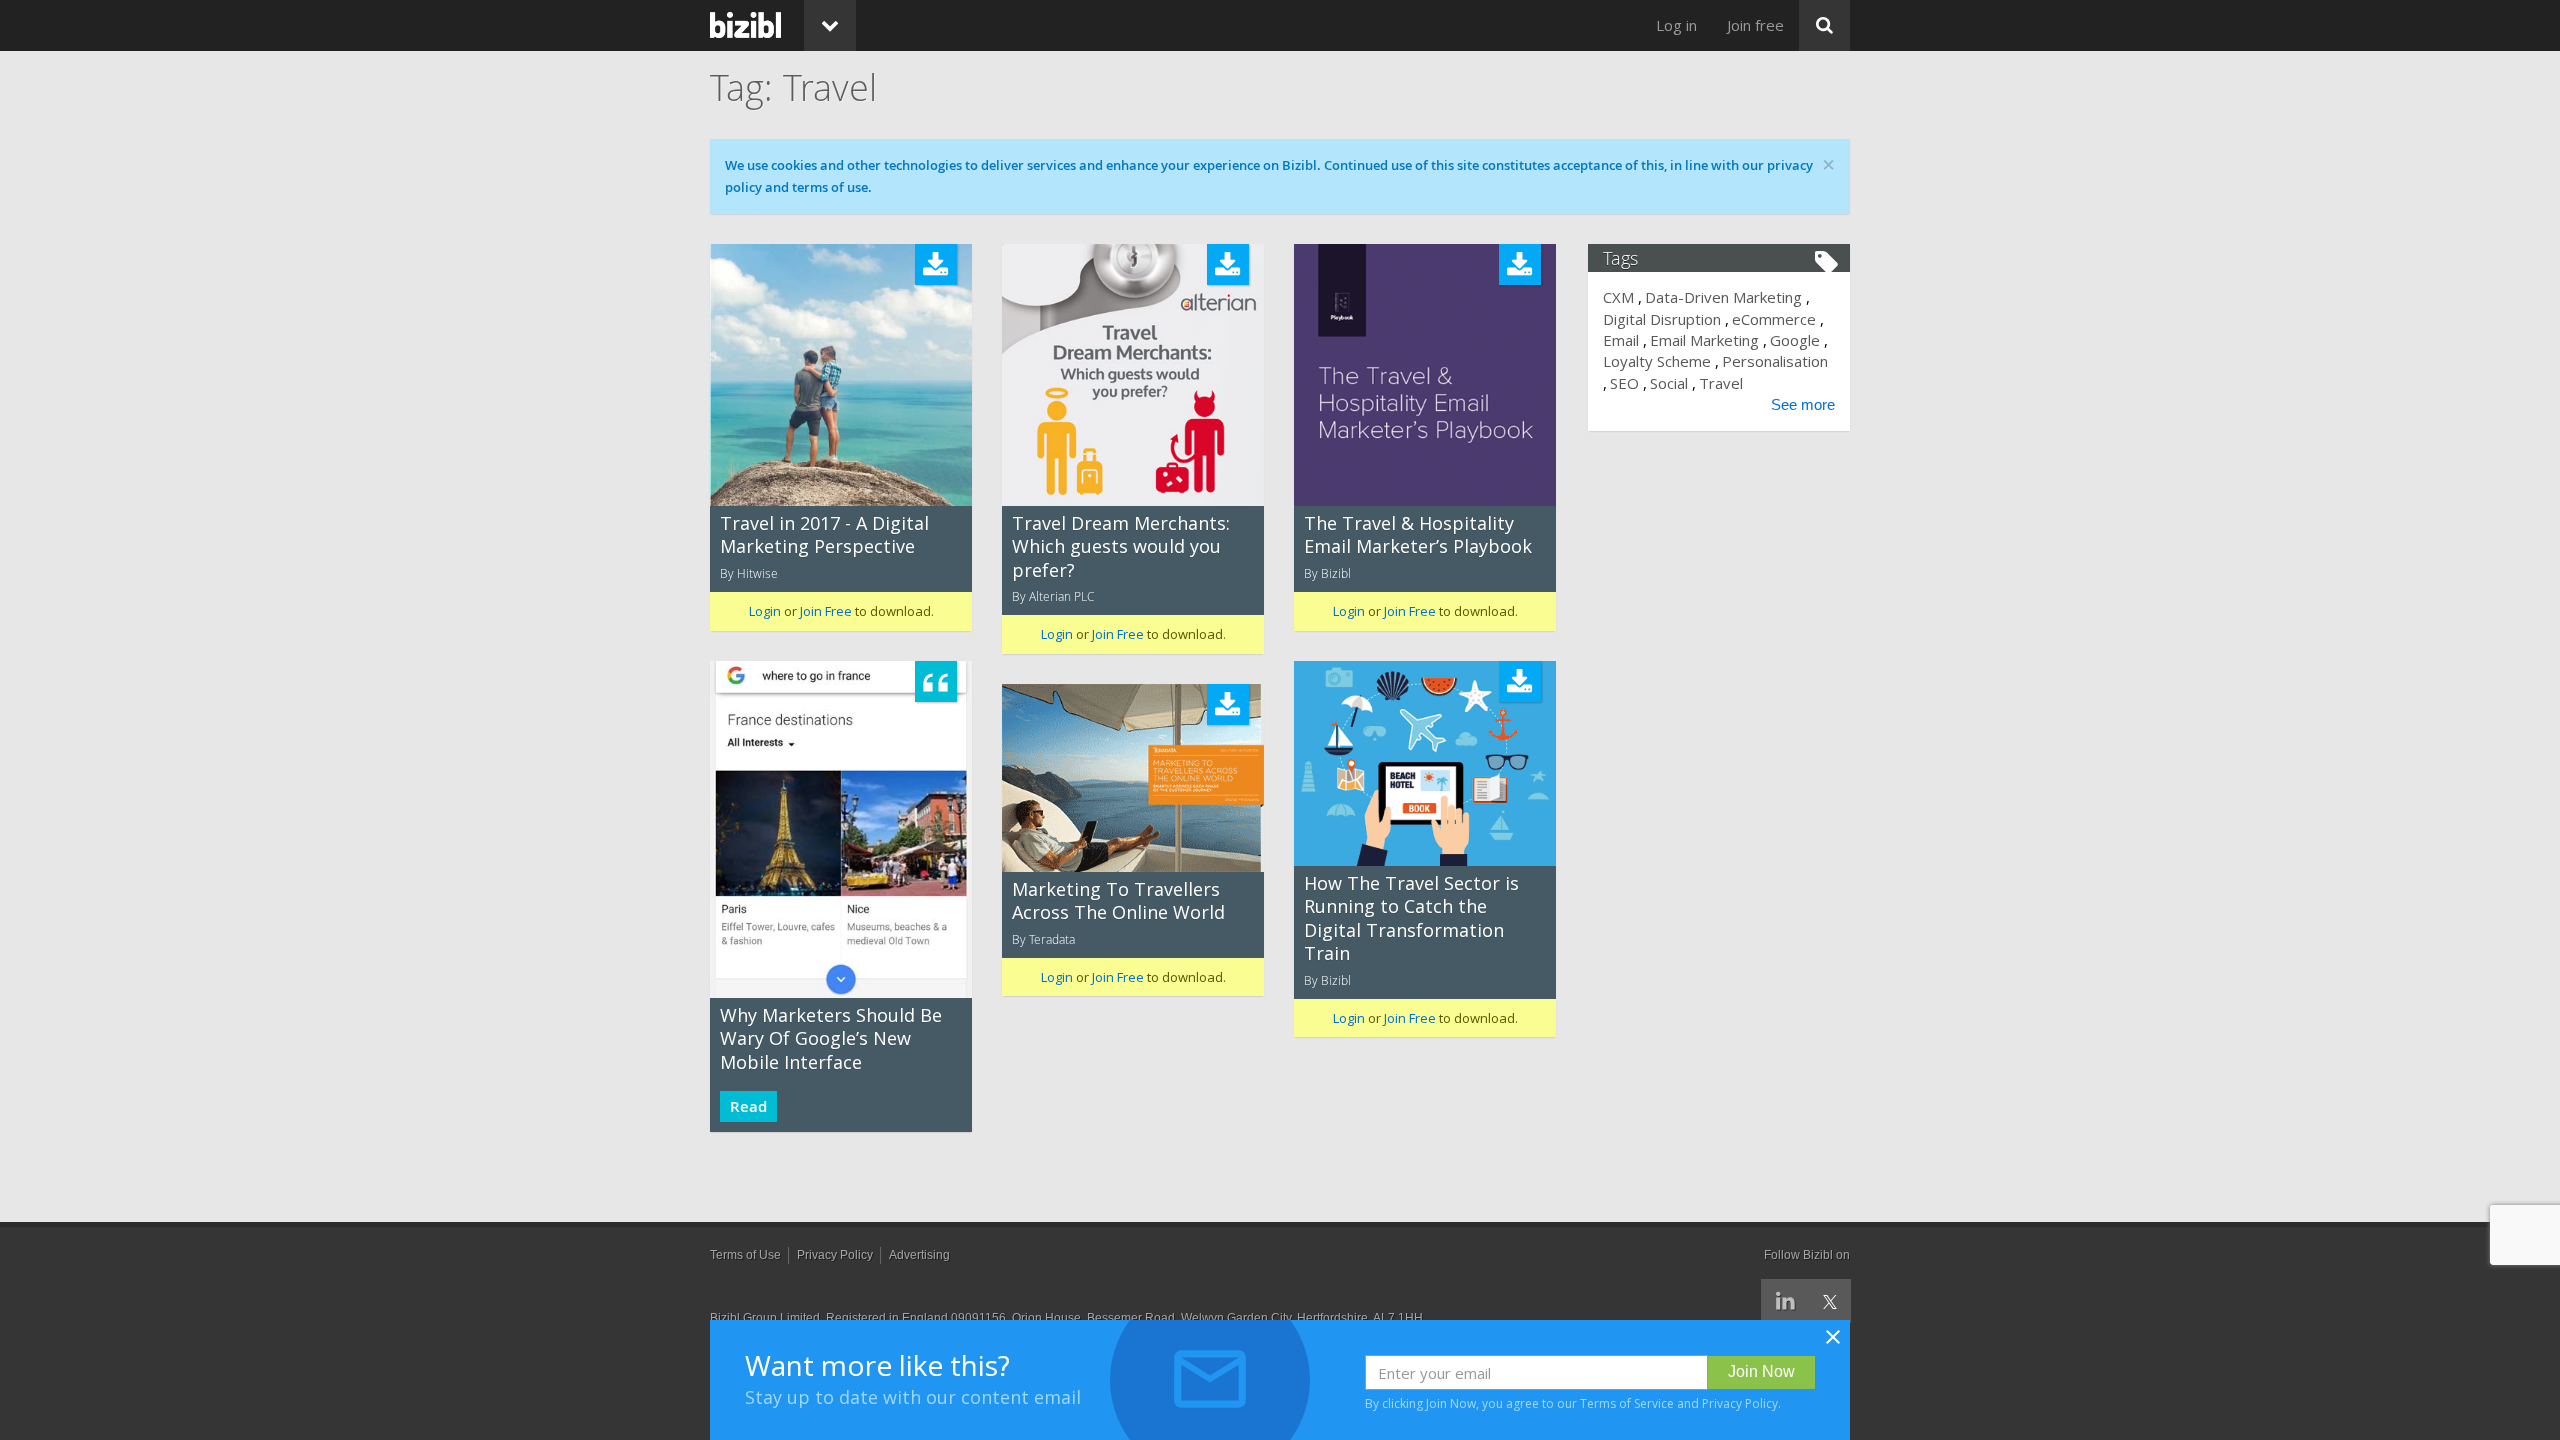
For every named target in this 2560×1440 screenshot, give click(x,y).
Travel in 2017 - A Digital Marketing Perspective (824, 534)
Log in (1676, 25)
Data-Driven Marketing (1723, 297)
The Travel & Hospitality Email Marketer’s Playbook (1418, 534)
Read (748, 1106)
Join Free (826, 611)
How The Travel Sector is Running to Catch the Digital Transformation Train (1411, 918)
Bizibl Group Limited (765, 1318)
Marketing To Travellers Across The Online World (1118, 900)
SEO (1624, 383)
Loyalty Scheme (1657, 361)
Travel (1721, 383)
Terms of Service (1627, 1403)
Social (1669, 383)
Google (1795, 340)
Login (765, 611)
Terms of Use (745, 1255)
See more (1803, 404)
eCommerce (1774, 319)
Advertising (919, 1255)
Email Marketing (1704, 340)
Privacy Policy (1740, 1403)
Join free (1755, 25)
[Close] (1833, 1343)
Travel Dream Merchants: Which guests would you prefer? (1121, 546)
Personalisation (1775, 361)
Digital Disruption (1662, 319)
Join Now (1761, 1371)
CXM (1618, 297)
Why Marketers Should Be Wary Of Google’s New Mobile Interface (831, 1038)
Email (1621, 340)
